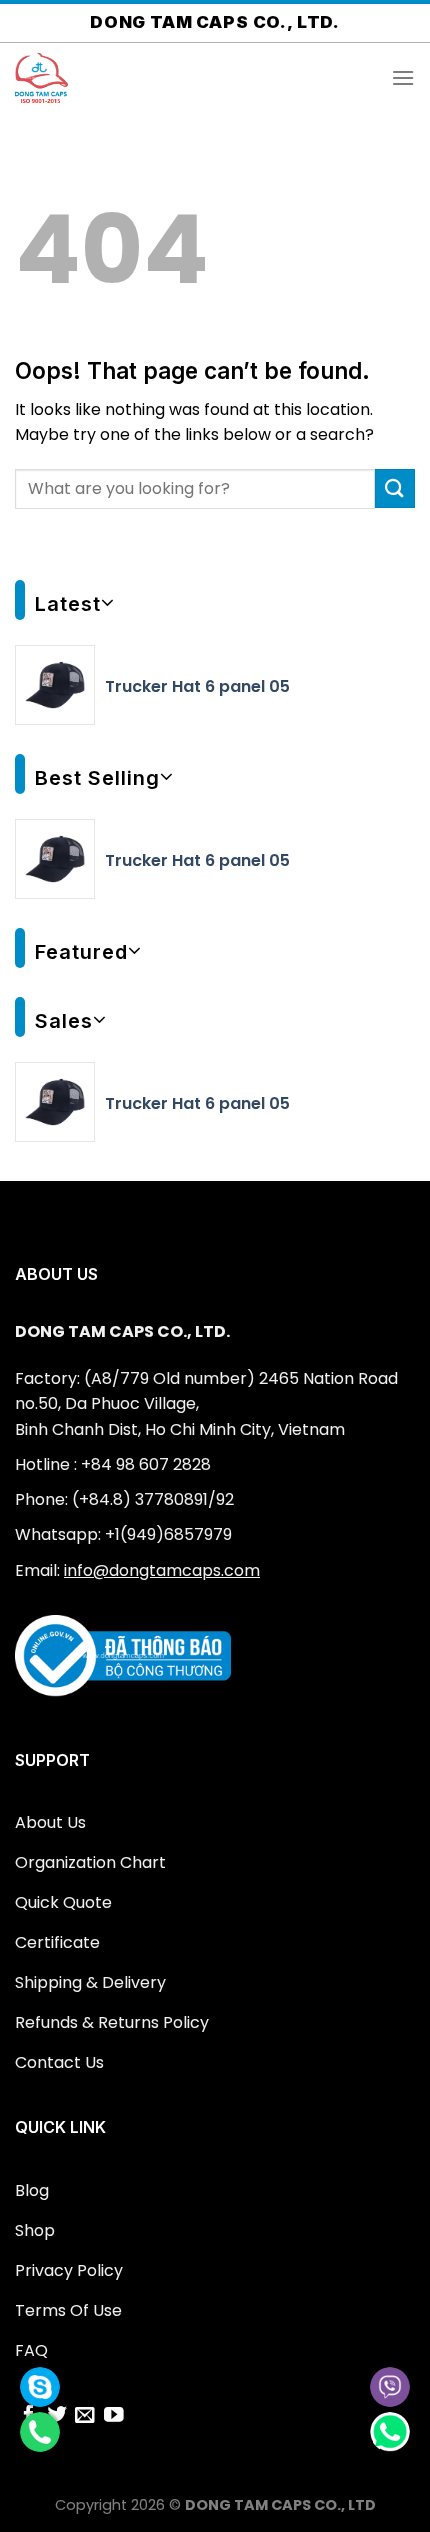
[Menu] (403, 77)
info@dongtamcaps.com (162, 1570)
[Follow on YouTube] (114, 2416)
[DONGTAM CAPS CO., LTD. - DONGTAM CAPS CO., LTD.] (115, 78)
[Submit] (395, 488)
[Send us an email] (85, 2416)
